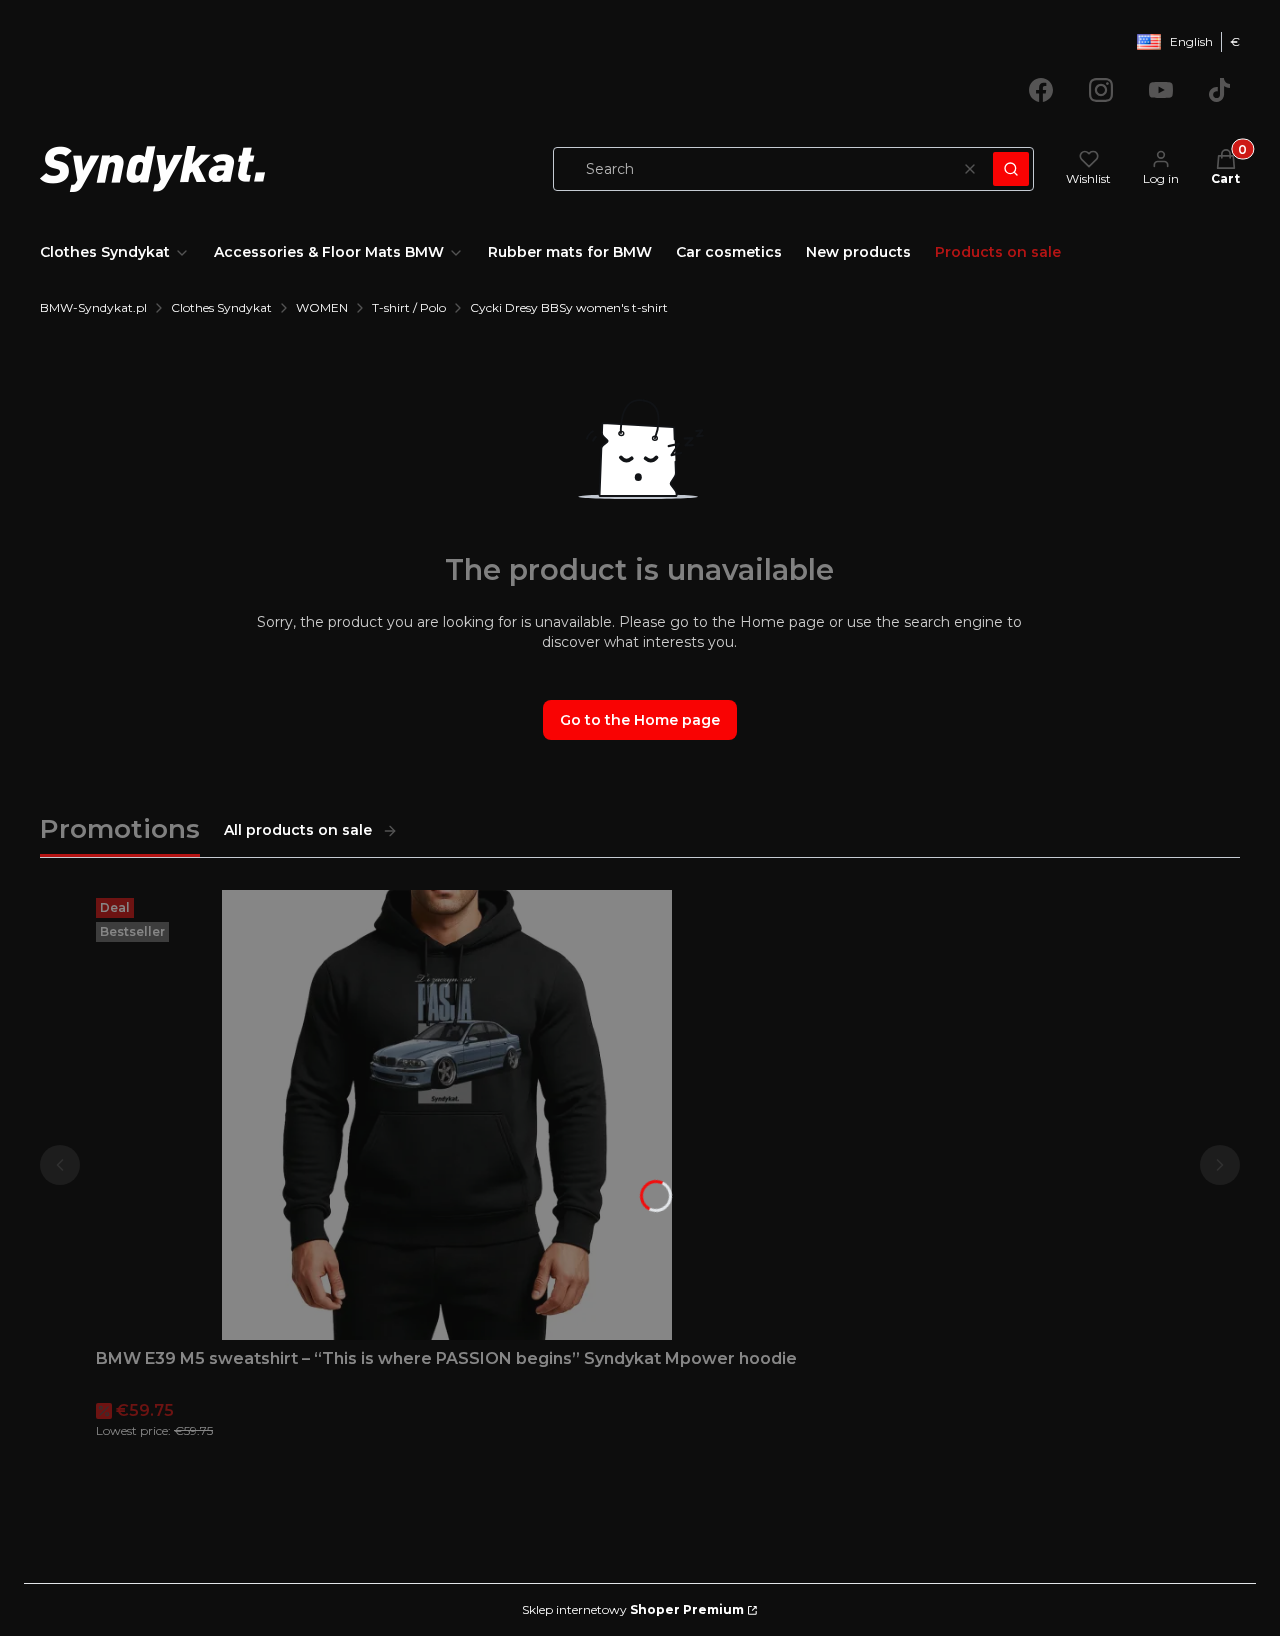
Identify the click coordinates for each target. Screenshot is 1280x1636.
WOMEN (322, 307)
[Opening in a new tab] (1041, 90)
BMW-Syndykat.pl (93, 307)
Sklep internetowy (633, 1609)
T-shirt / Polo (409, 307)
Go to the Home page (640, 720)
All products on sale (298, 830)
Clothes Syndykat (221, 307)
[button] (1011, 169)
